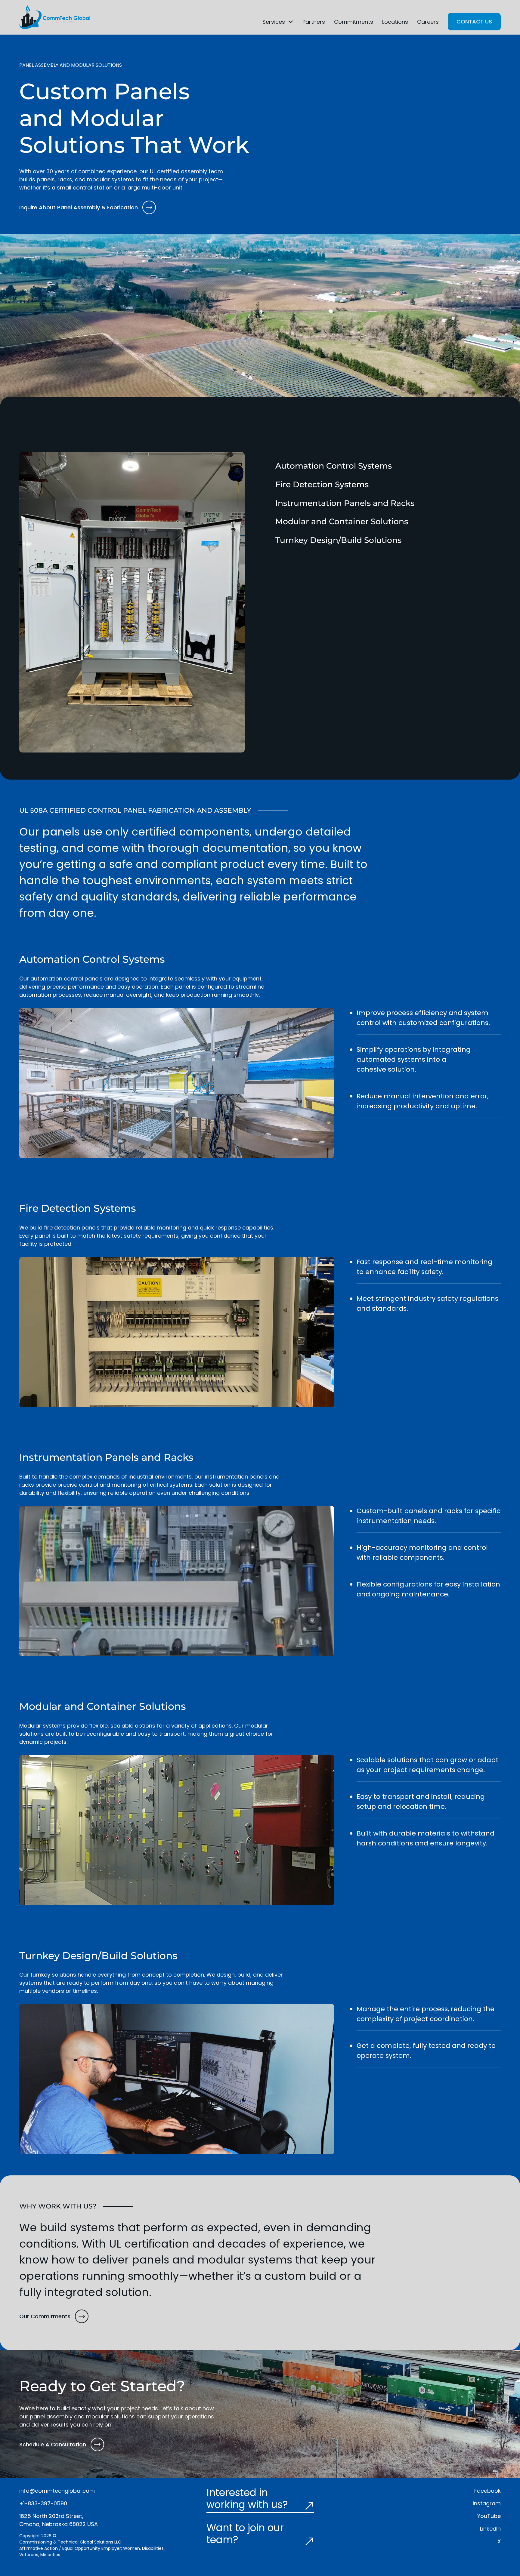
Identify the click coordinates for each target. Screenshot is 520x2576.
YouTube (489, 2516)
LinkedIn (490, 2529)
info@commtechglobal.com (57, 2491)
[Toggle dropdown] (291, 22)
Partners (314, 22)
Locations (395, 22)
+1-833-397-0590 (43, 2503)
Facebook (487, 2491)
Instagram (487, 2503)
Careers (428, 22)
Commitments (354, 22)
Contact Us (474, 22)
